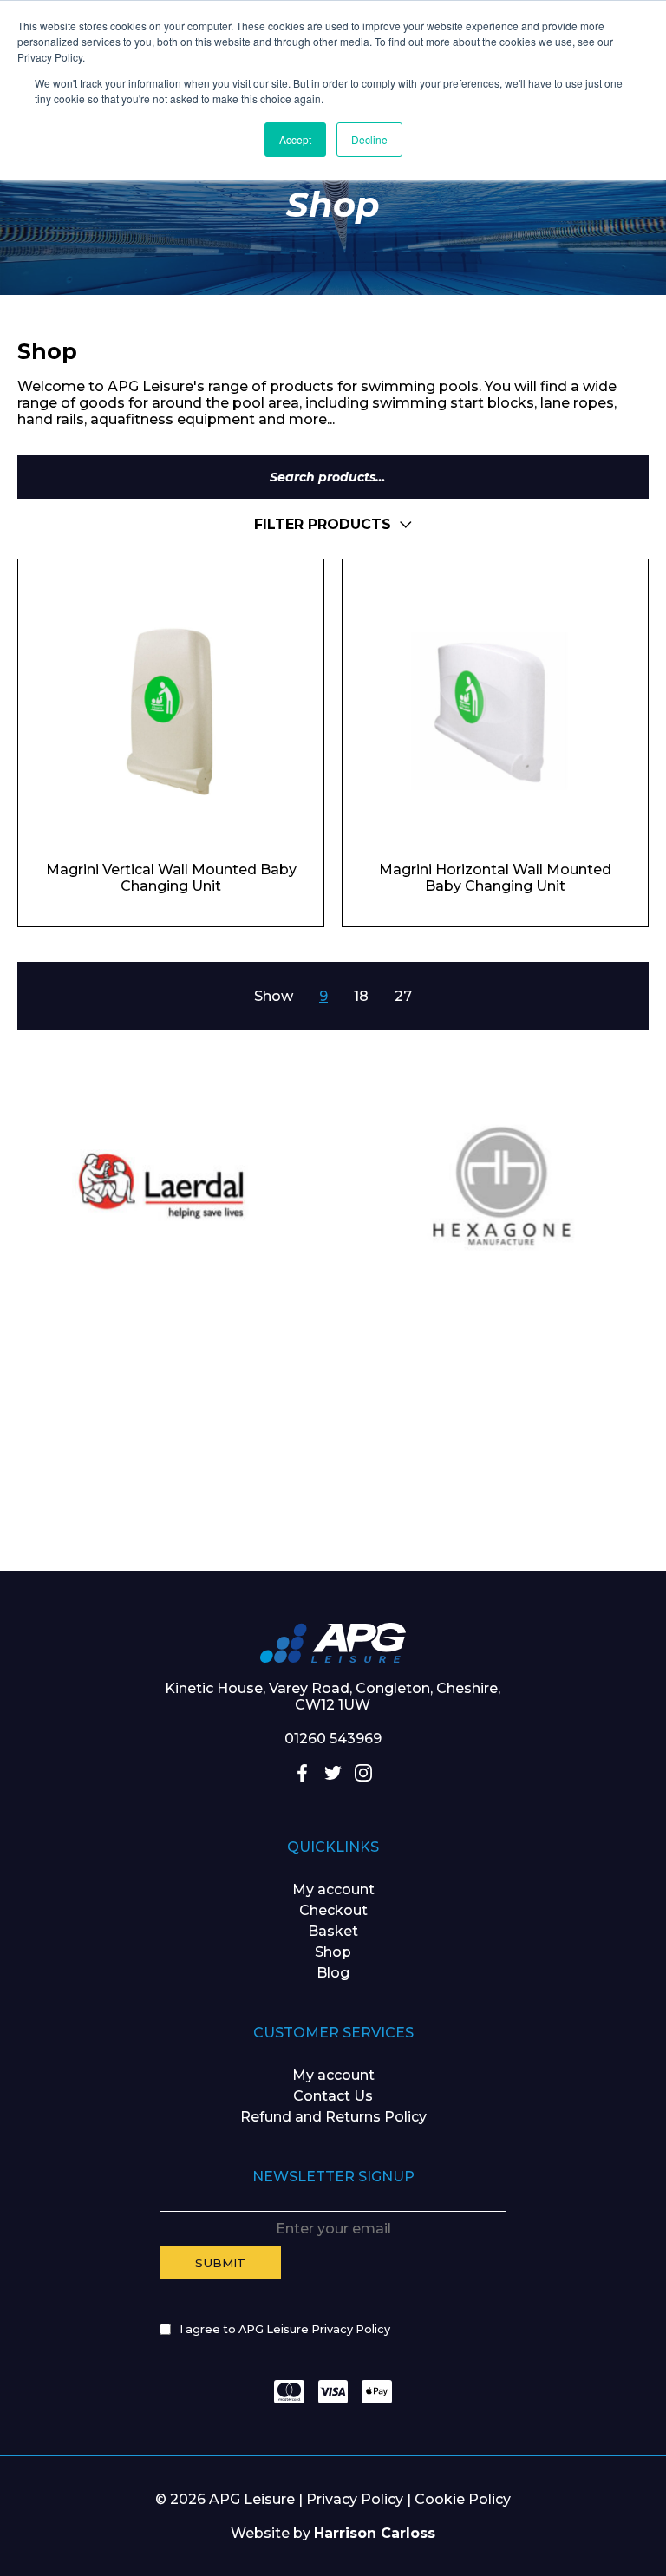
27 (403, 996)
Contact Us (333, 2096)
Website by (333, 2533)
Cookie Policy (463, 2499)
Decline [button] (369, 139)
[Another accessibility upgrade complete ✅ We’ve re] (111, 1374)
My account (333, 1890)
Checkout (333, 1910)
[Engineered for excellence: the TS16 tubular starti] (333, 1498)
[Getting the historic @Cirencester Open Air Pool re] (333, 1374)
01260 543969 (333, 1739)
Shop (333, 1952)
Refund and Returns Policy (333, 2117)
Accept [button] (295, 139)
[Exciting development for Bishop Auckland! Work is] (111, 1498)
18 (361, 996)
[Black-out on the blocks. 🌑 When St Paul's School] (555, 1374)
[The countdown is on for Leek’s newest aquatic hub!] (555, 1498)
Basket (333, 1931)
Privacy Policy (355, 2499)
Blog (333, 1973)
